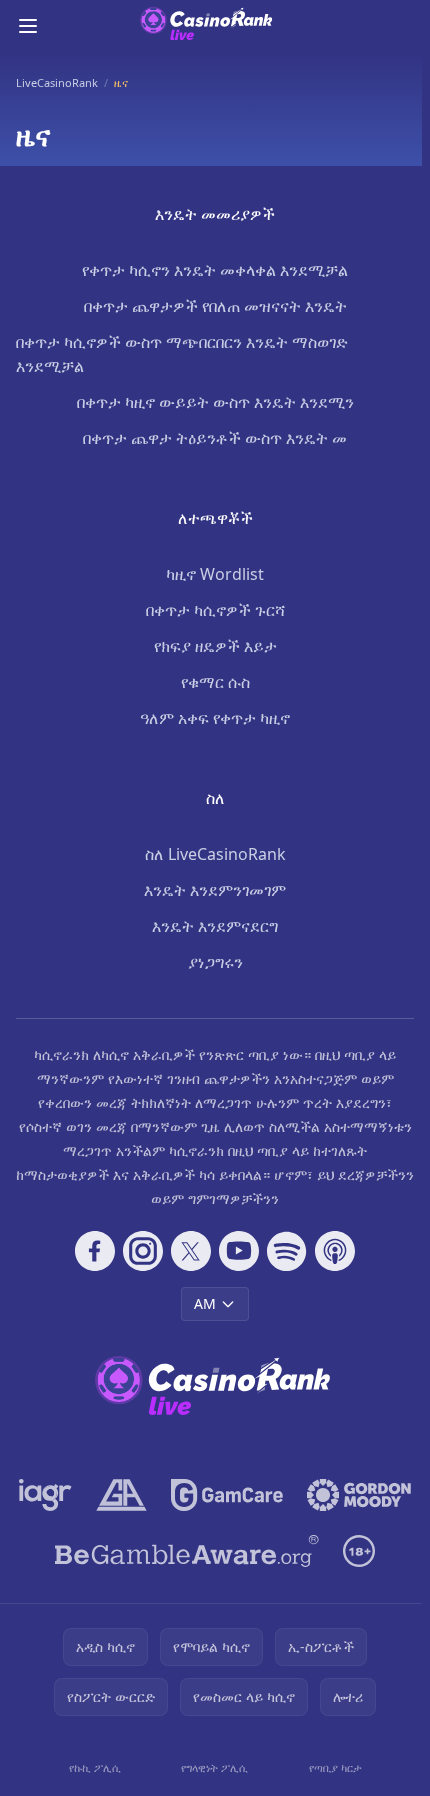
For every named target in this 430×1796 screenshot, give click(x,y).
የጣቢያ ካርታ (335, 1767)
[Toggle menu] (28, 26)
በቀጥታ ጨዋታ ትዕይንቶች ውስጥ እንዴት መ (215, 438)
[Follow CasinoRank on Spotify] (287, 1251)
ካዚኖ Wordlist (215, 574)
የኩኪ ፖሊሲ (95, 1767)
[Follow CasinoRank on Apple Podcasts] (335, 1251)
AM (205, 1303)
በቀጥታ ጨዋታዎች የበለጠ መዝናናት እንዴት (215, 306)
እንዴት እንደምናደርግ (215, 926)
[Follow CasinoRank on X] (191, 1251)
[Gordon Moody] (359, 1495)
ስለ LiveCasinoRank (215, 854)
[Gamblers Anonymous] (121, 1495)
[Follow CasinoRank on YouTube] (239, 1251)
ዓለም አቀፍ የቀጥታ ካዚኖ (215, 718)
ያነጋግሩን (215, 962)
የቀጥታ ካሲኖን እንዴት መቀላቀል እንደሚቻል (215, 270)
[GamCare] (226, 1495)
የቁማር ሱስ (215, 682)
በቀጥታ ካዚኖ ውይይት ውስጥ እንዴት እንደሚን (215, 402)
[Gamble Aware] (187, 1551)
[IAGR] (45, 1495)
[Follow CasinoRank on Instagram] (143, 1251)
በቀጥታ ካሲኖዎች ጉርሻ (215, 610)
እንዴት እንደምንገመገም (215, 890)
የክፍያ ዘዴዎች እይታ (215, 646)
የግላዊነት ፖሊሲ (214, 1767)
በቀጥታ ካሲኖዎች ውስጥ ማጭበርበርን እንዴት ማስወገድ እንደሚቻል (182, 354)
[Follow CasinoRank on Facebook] (95, 1251)
